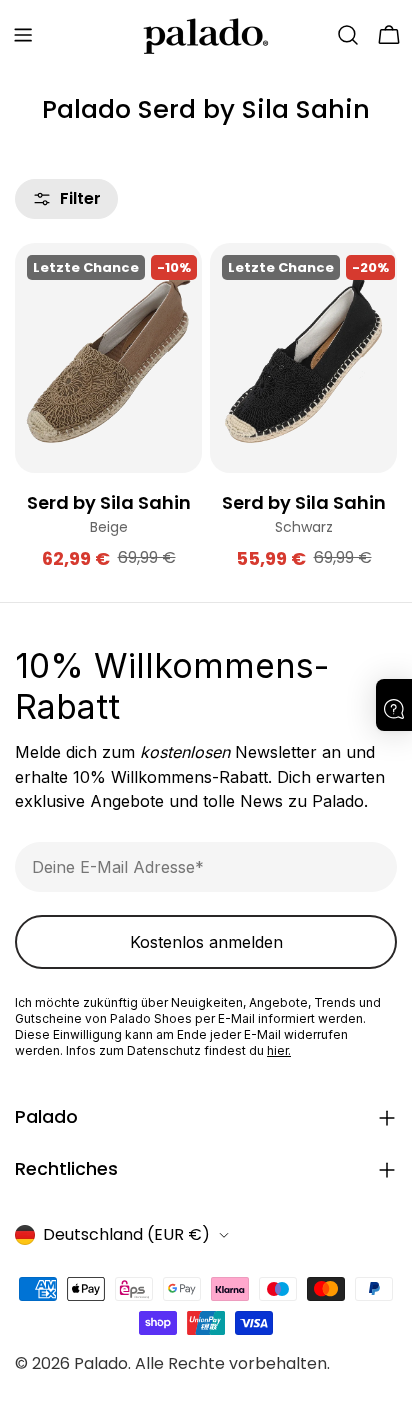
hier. (279, 1050)
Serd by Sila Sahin (109, 502)
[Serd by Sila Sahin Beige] (108, 358)
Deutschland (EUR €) (126, 1234)
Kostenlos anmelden (206, 942)
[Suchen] (348, 35)
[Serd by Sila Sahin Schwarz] (303, 358)
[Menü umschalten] (23, 35)
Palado (101, 1363)
